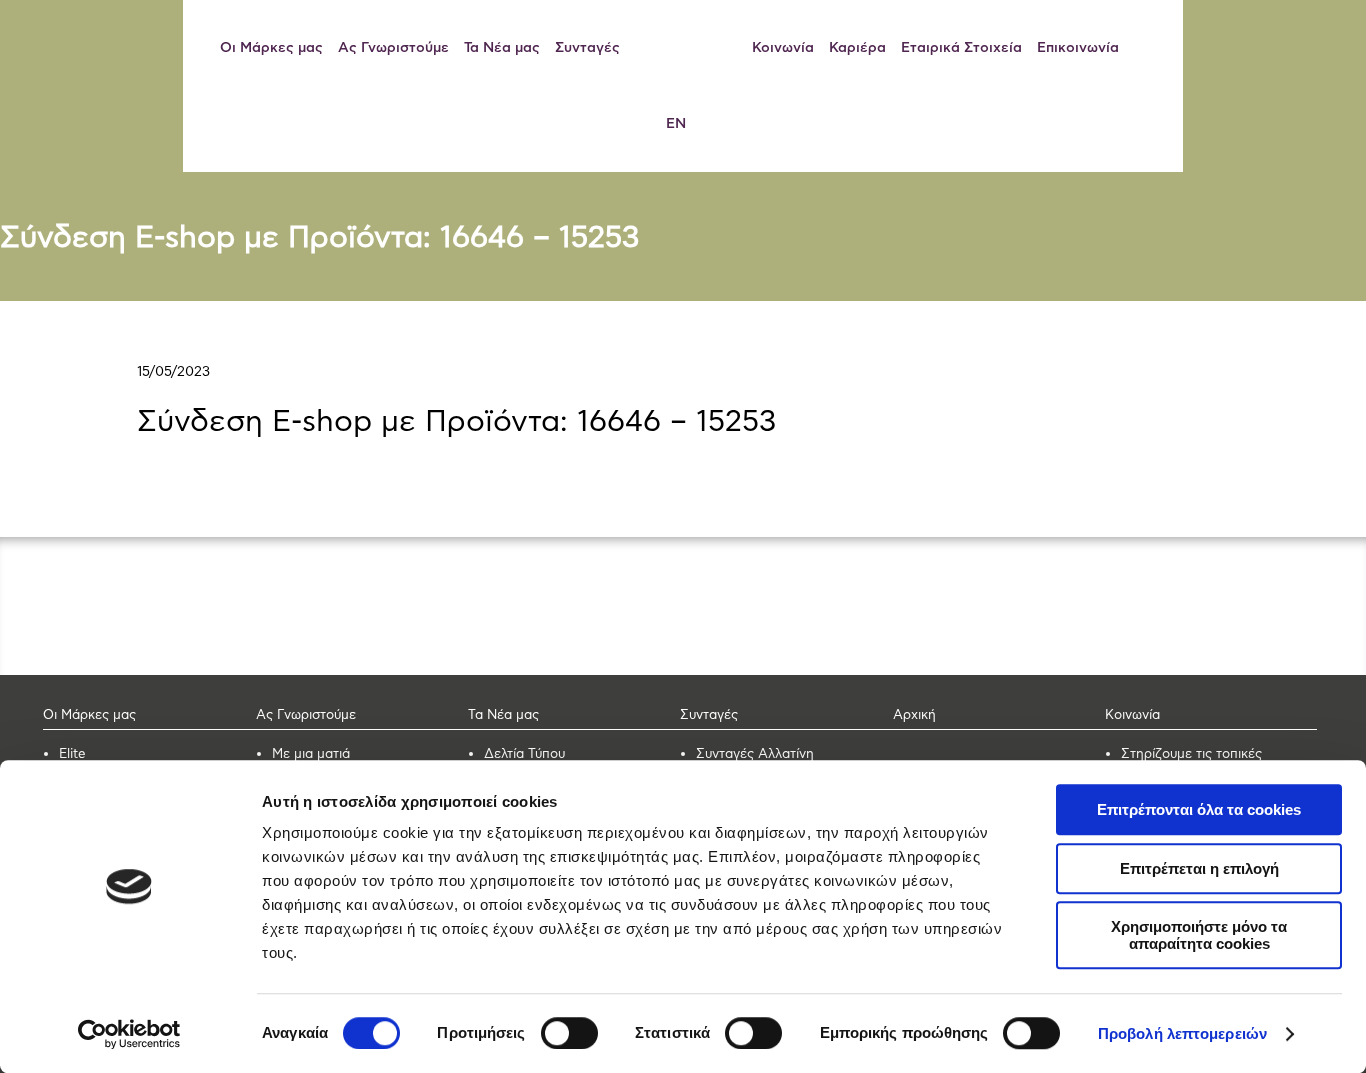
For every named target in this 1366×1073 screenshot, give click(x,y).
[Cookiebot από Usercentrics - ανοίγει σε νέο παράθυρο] (129, 1034)
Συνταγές (587, 48)
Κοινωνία (783, 48)
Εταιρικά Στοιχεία (961, 48)
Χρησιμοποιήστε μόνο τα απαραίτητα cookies (1199, 935)
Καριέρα (857, 48)
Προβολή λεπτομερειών (1182, 1033)
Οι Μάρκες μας (271, 48)
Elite (72, 754)
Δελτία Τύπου (524, 754)
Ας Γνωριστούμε (393, 48)
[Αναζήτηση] (1150, 48)
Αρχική (914, 715)
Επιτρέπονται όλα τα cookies (1199, 809)
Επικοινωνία (1078, 48)
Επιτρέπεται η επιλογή (1199, 868)
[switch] (569, 1033)
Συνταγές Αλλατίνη (755, 754)
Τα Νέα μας (502, 48)
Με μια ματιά (311, 754)
